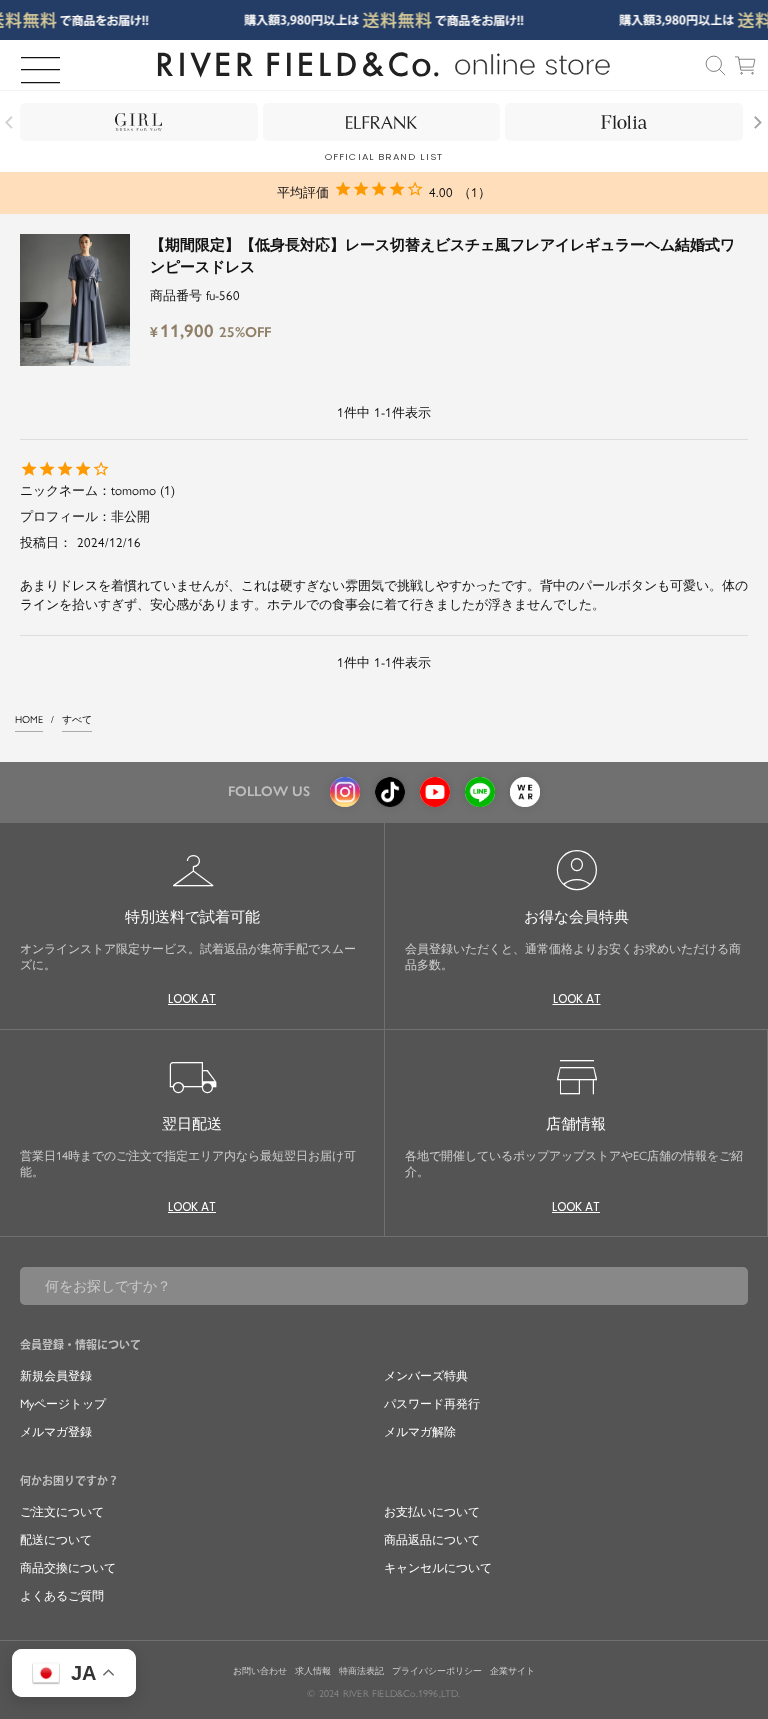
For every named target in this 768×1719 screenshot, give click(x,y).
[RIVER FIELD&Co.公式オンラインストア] (384, 65)
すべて (77, 719)
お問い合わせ (260, 1671)
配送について (56, 1540)
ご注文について (62, 1512)
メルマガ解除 (420, 1432)
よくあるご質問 (62, 1596)
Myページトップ (63, 1404)
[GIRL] (139, 122)
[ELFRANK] (382, 122)
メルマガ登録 (56, 1432)
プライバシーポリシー (437, 1671)
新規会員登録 (56, 1376)
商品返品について (432, 1540)
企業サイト (512, 1671)
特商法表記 (361, 1671)
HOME (29, 719)
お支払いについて (432, 1512)
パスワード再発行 (432, 1404)
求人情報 (313, 1671)
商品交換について (68, 1568)
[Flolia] (624, 122)
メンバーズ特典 (426, 1376)
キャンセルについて (438, 1568)
